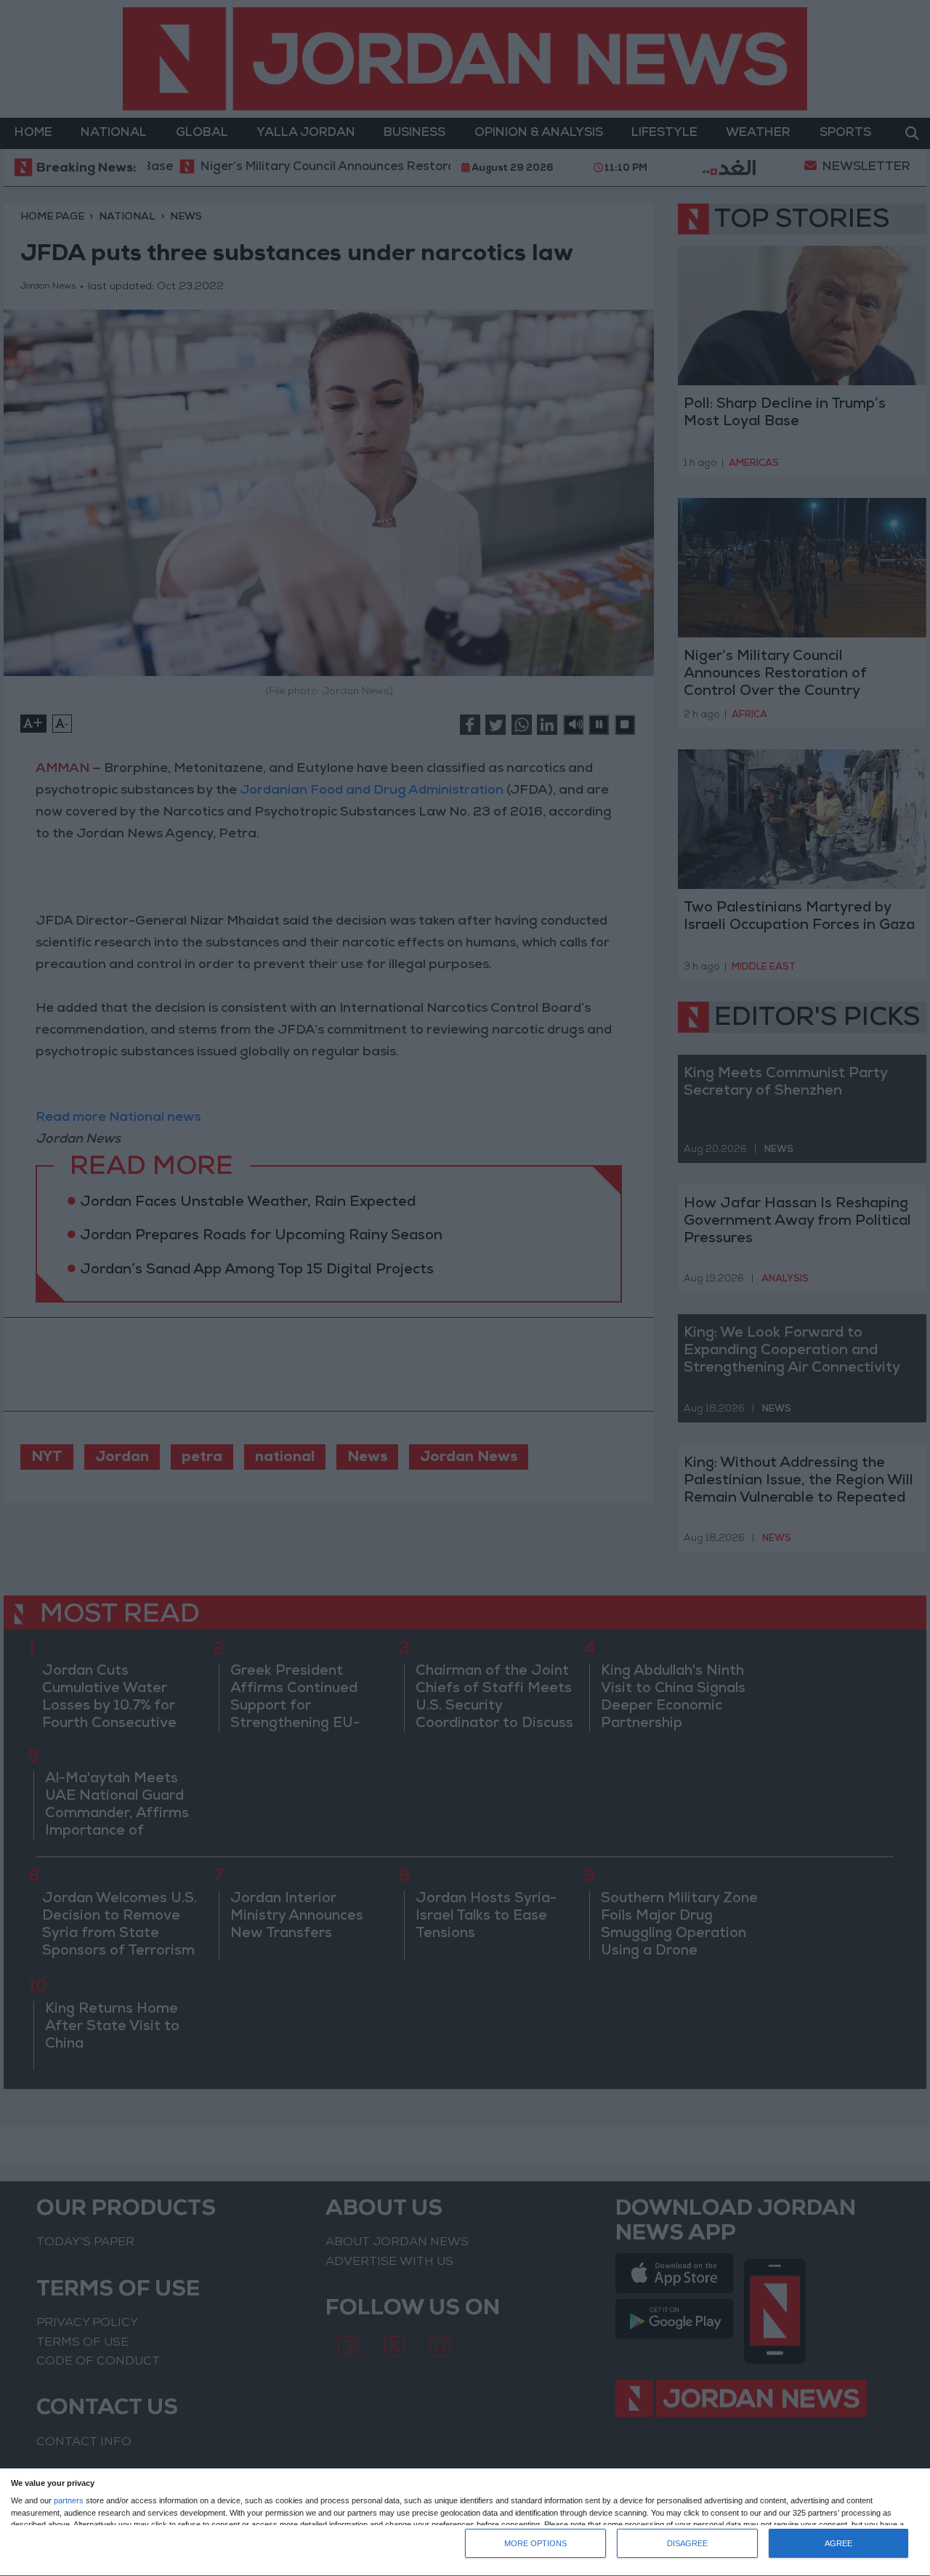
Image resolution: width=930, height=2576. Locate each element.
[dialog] (465, 2523)
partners (69, 2501)
